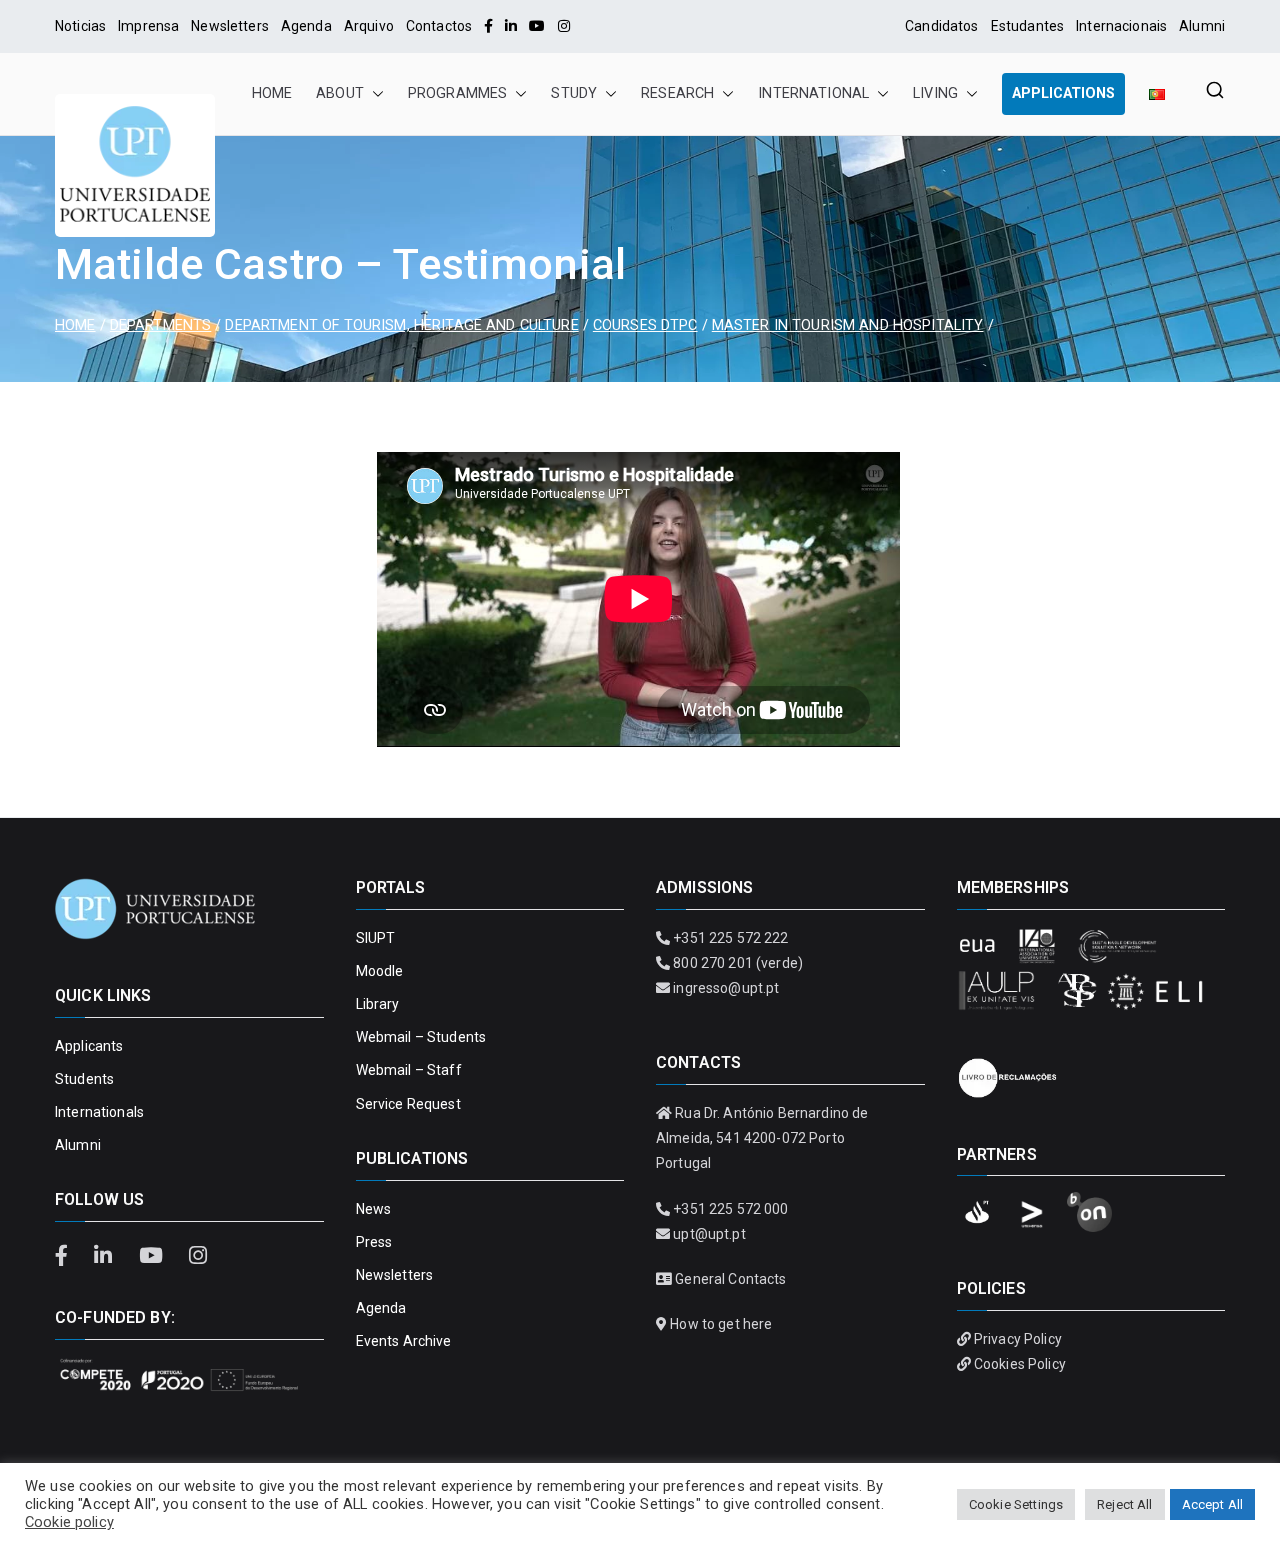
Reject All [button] (1124, 1504)
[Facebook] (488, 26)
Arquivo (369, 26)
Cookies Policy (1020, 1364)
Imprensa (148, 26)
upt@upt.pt (709, 1234)
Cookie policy (69, 1522)
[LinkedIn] (511, 26)
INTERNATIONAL (813, 93)
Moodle (380, 971)
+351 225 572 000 (730, 1209)
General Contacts (730, 1279)
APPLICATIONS (1063, 93)
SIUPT (376, 938)
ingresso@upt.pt (726, 988)
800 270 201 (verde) (738, 963)
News (374, 1209)
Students (84, 1079)
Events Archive (404, 1341)
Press (374, 1242)
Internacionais (1121, 26)
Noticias (80, 26)
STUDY (574, 93)
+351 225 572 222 (730, 938)
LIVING (935, 93)
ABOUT (340, 93)
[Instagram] (564, 26)
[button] (374, 94)
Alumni (1202, 26)
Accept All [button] (1212, 1504)
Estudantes (1027, 26)
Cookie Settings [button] (1016, 1504)
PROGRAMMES (457, 93)
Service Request (408, 1104)
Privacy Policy (1018, 1339)
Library (378, 1004)
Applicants (89, 1046)
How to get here (721, 1324)
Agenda (306, 26)
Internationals (99, 1112)
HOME (272, 93)
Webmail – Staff (409, 1070)
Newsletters (230, 26)
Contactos (439, 26)
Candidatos (941, 26)
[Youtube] (537, 26)
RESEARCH (677, 93)
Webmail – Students (421, 1037)
